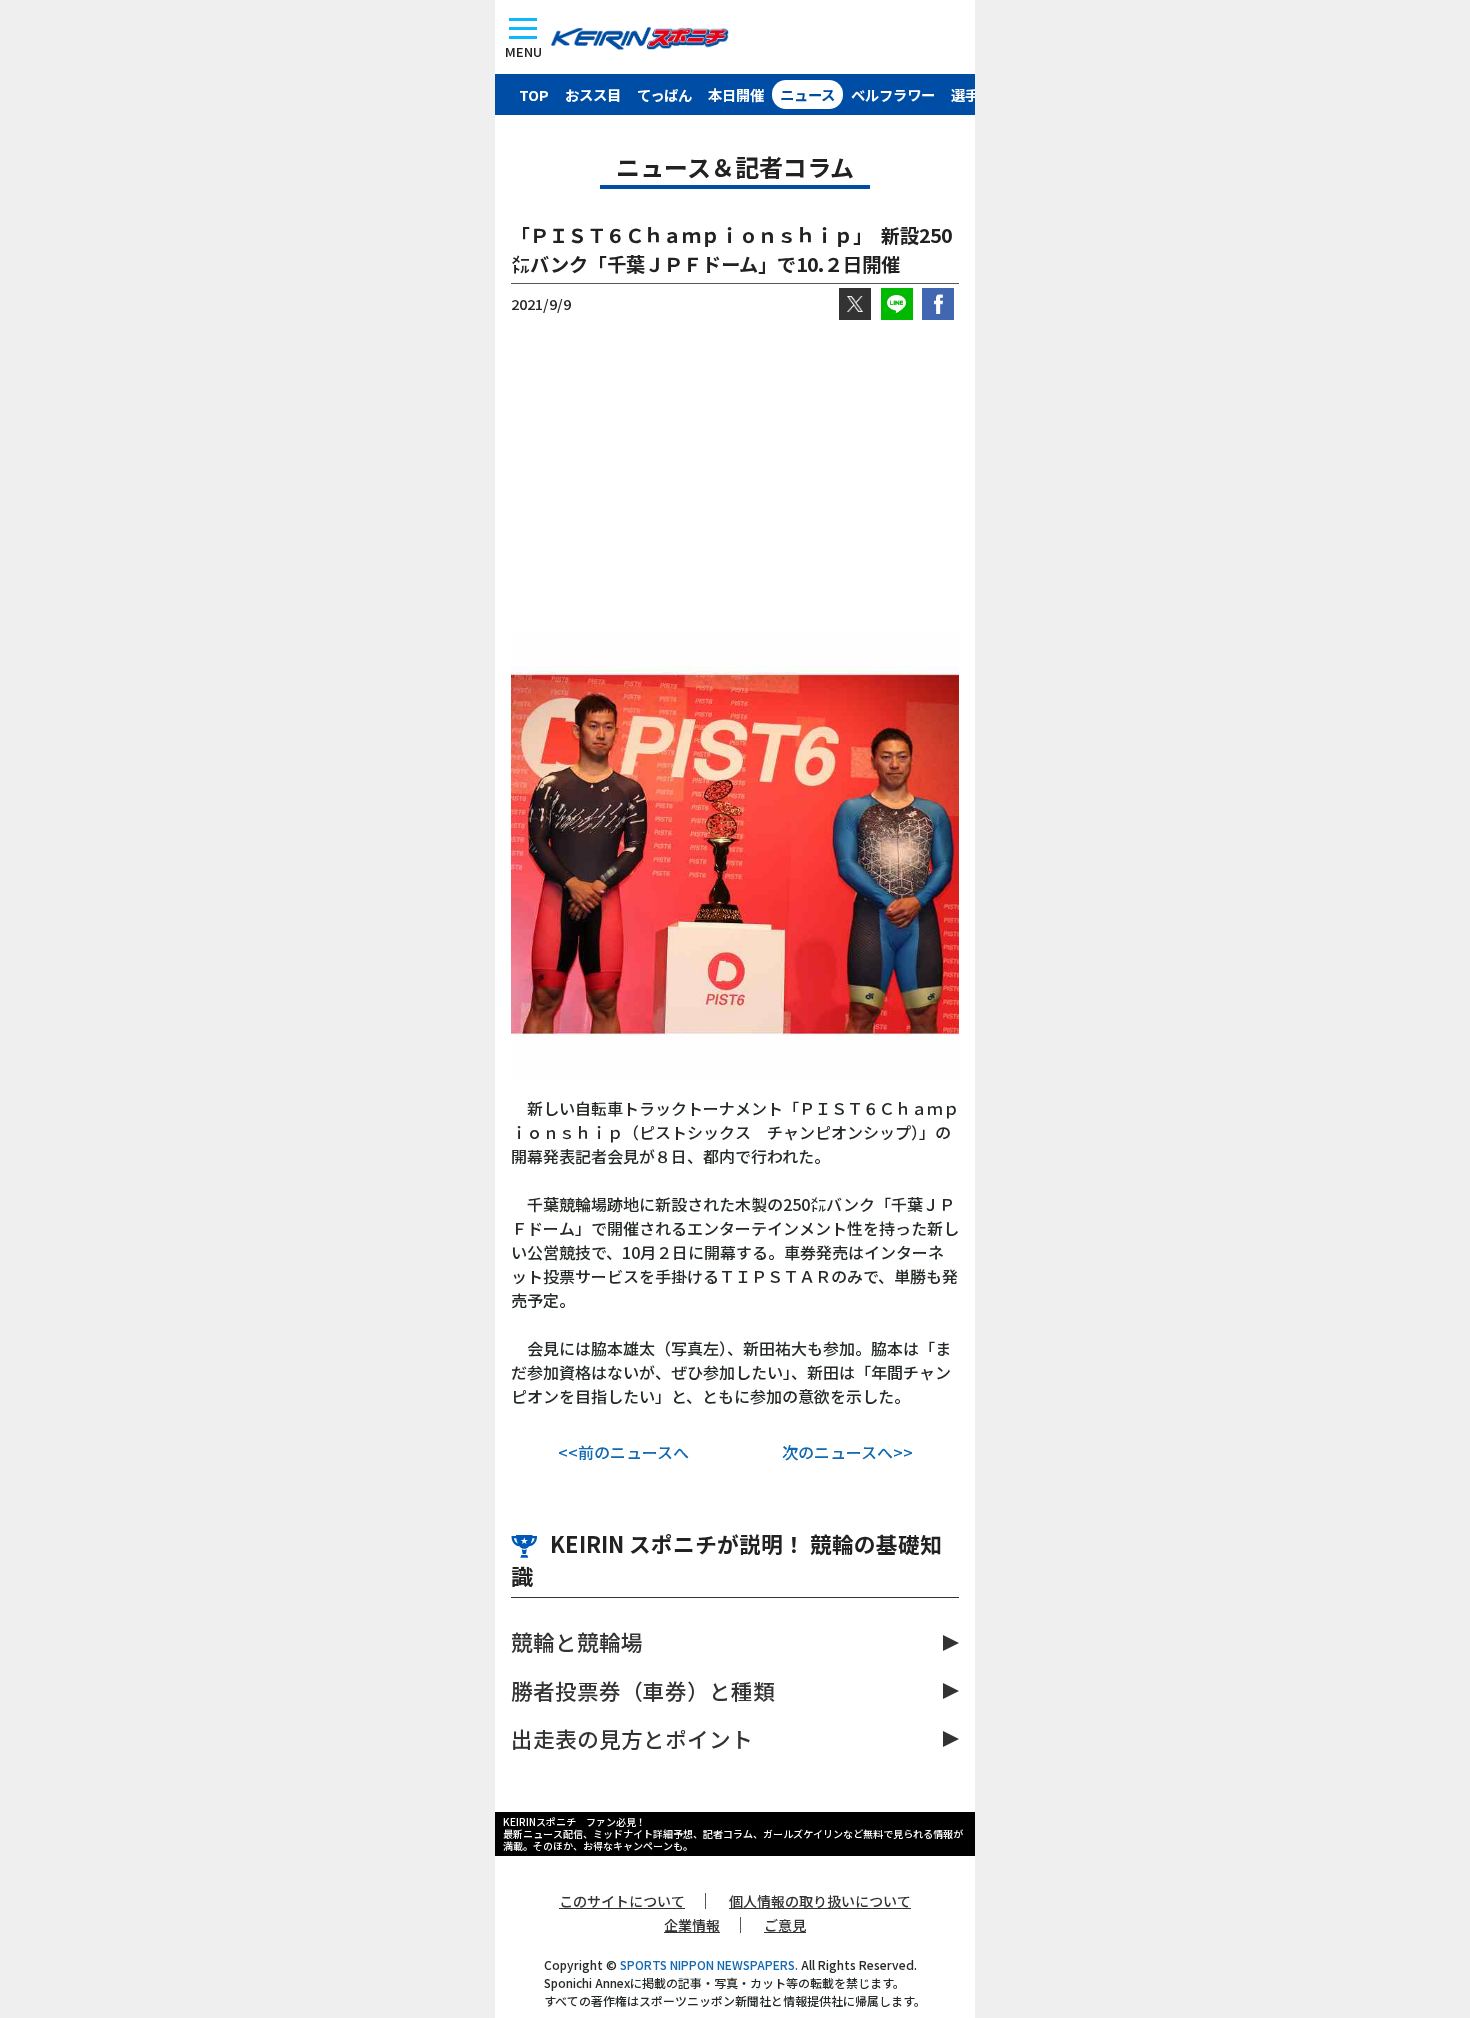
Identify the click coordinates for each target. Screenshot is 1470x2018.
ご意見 (785, 1925)
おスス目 (593, 94)
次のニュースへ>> (847, 1452)
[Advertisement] (735, 476)
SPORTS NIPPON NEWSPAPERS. (709, 1964)
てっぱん (664, 94)
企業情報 (692, 1925)
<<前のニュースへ (623, 1452)
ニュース (807, 94)
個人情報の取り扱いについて (820, 1901)
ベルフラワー (893, 94)
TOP (534, 94)
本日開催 (736, 94)
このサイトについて (622, 1901)
